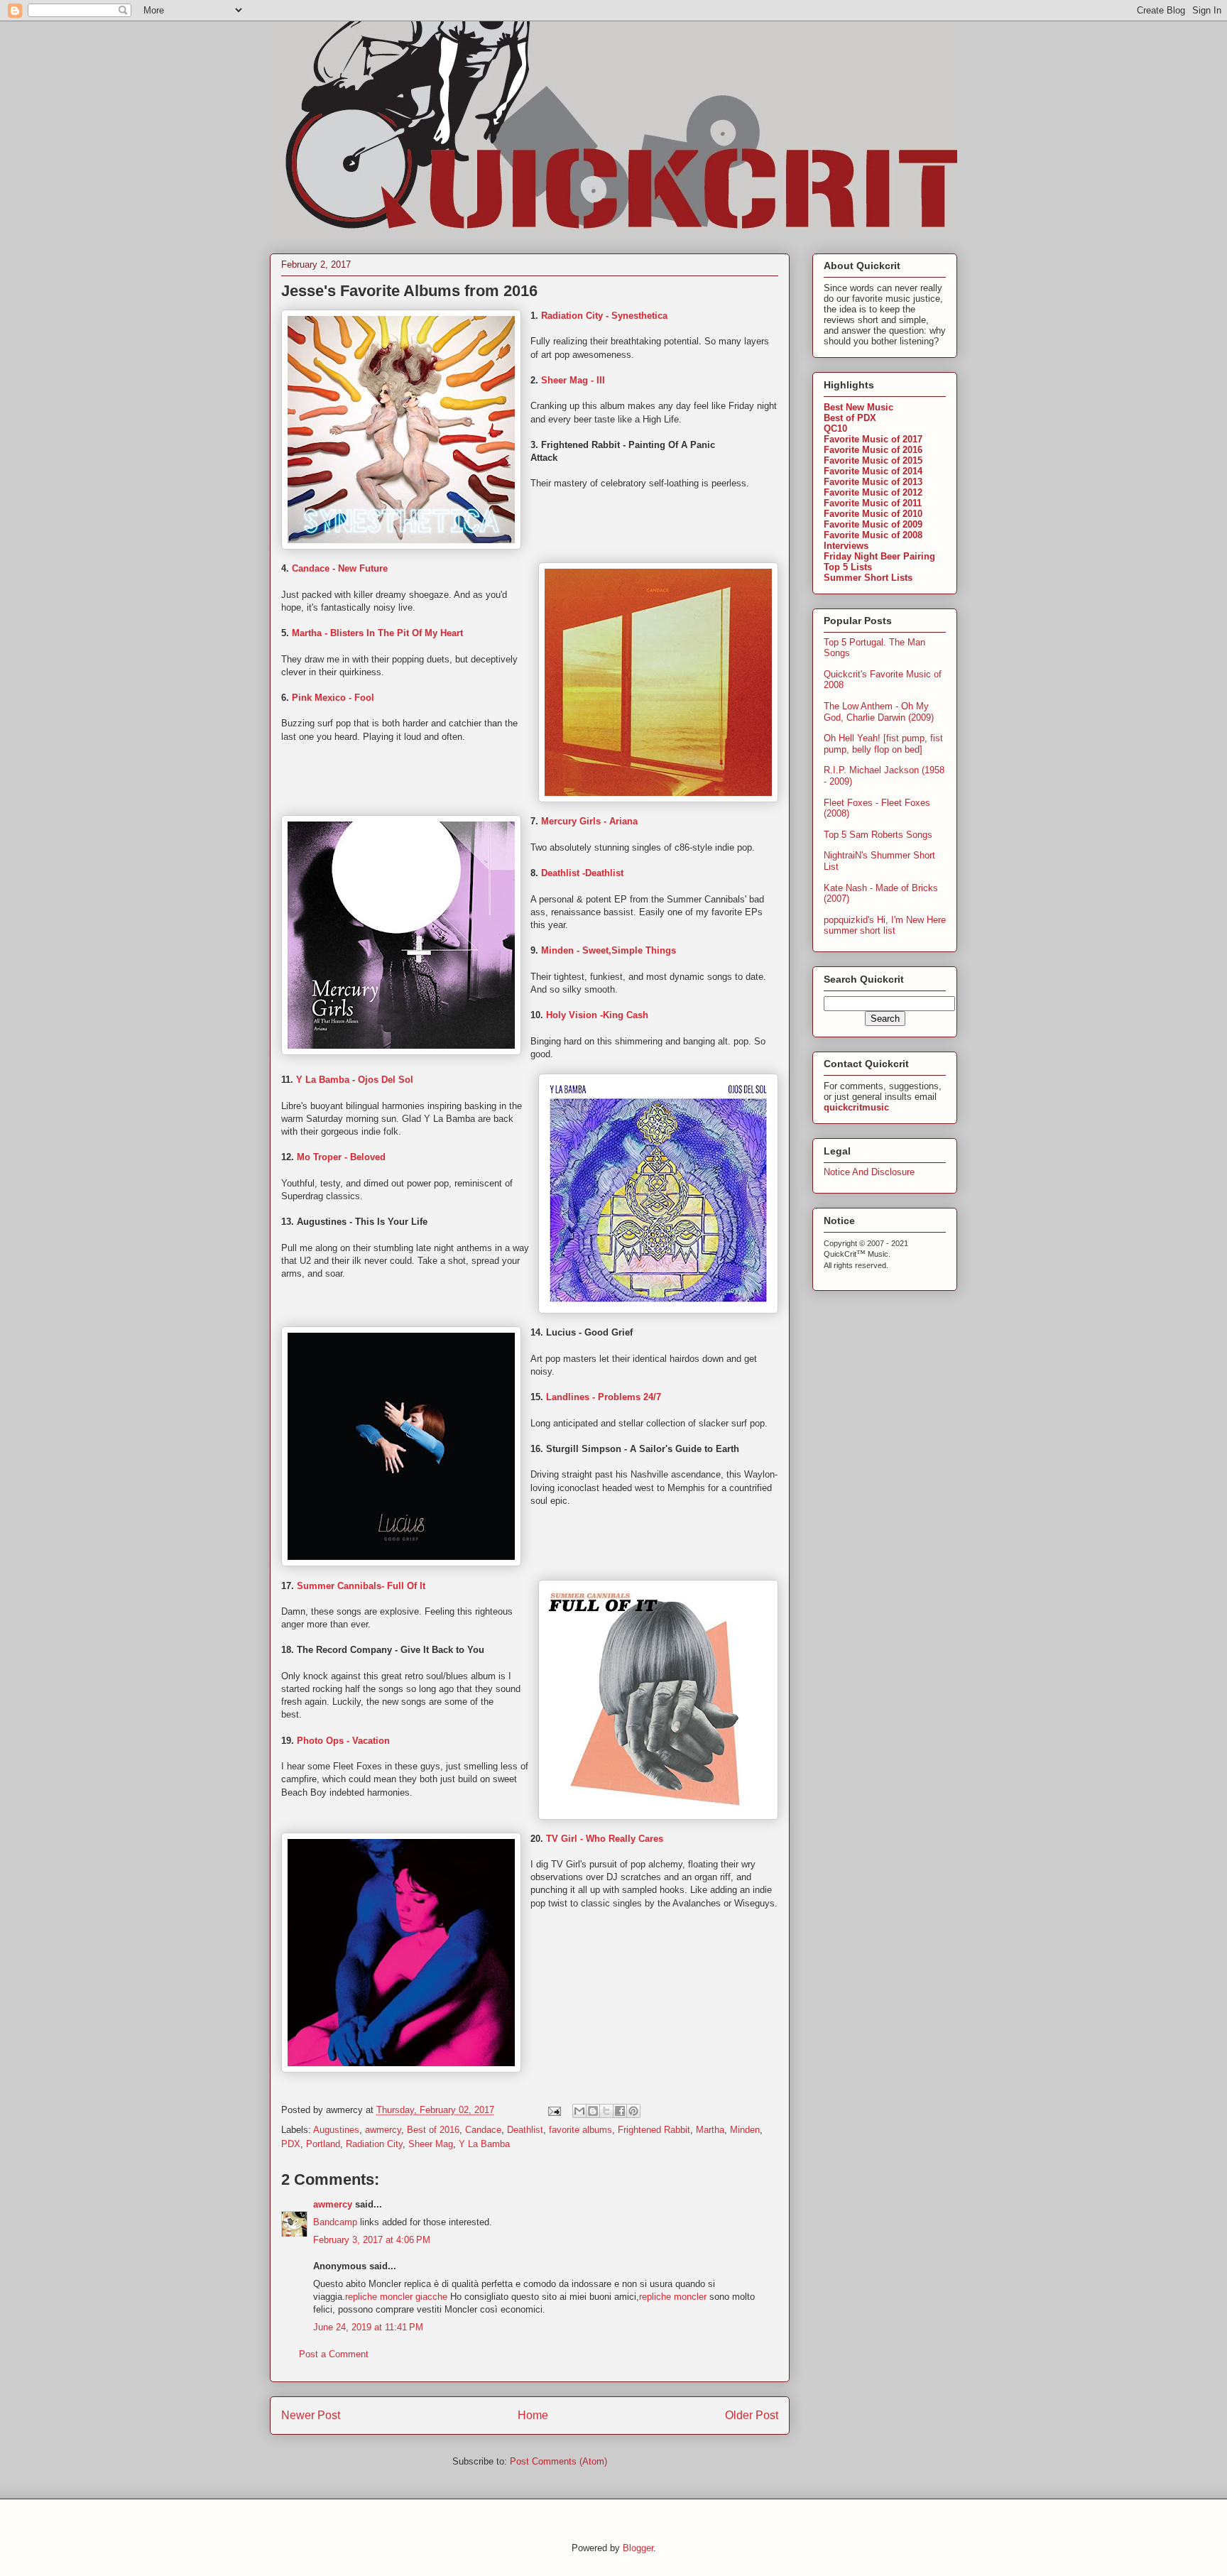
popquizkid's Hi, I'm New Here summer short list (885, 926)
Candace (483, 2130)
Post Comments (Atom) (558, 2461)
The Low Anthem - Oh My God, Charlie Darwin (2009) (879, 712)
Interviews (846, 546)
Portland (323, 2144)
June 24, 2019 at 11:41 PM (368, 2327)
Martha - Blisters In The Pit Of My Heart (377, 633)
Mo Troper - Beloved (341, 1157)
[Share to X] (606, 2111)
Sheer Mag (431, 2144)
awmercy (383, 2130)
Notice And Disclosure (869, 1172)
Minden (745, 2130)
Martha (710, 2130)
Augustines (336, 2130)
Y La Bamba (484, 2144)
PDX (291, 2144)
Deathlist (525, 2130)
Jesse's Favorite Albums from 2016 (409, 291)
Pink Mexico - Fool (333, 698)
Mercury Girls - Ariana (589, 821)
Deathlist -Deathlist (582, 873)
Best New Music (858, 407)
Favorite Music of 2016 (873, 450)
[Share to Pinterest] (633, 2111)
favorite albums (580, 2130)
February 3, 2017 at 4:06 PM (372, 2240)
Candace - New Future (340, 568)
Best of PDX (850, 418)
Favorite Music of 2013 (873, 482)
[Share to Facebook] (620, 2111)
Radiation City (374, 2144)
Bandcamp (335, 2222)
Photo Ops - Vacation (343, 1741)
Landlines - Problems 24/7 (604, 1397)
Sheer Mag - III (573, 380)
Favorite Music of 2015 (873, 460)
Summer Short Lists (868, 578)
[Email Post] (553, 2110)
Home (533, 2415)
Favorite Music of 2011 (873, 503)
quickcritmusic (856, 1107)
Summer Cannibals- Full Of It (361, 1586)
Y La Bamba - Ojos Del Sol (355, 1080)
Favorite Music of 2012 (873, 492)
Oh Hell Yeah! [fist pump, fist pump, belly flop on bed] (883, 744)
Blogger (638, 2548)
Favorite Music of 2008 (873, 535)
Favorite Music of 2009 (873, 524)
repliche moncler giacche (396, 2297)
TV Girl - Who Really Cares (605, 1839)
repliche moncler (674, 2297)
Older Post (752, 2415)
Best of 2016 (433, 2130)
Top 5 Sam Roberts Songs (878, 835)
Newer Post (311, 2415)
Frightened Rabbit (654, 2130)
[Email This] (579, 2111)
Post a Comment (334, 2354)
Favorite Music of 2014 (873, 471)
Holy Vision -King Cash (597, 1015)
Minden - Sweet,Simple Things (610, 950)
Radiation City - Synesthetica (604, 316)
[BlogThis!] (593, 2111)
